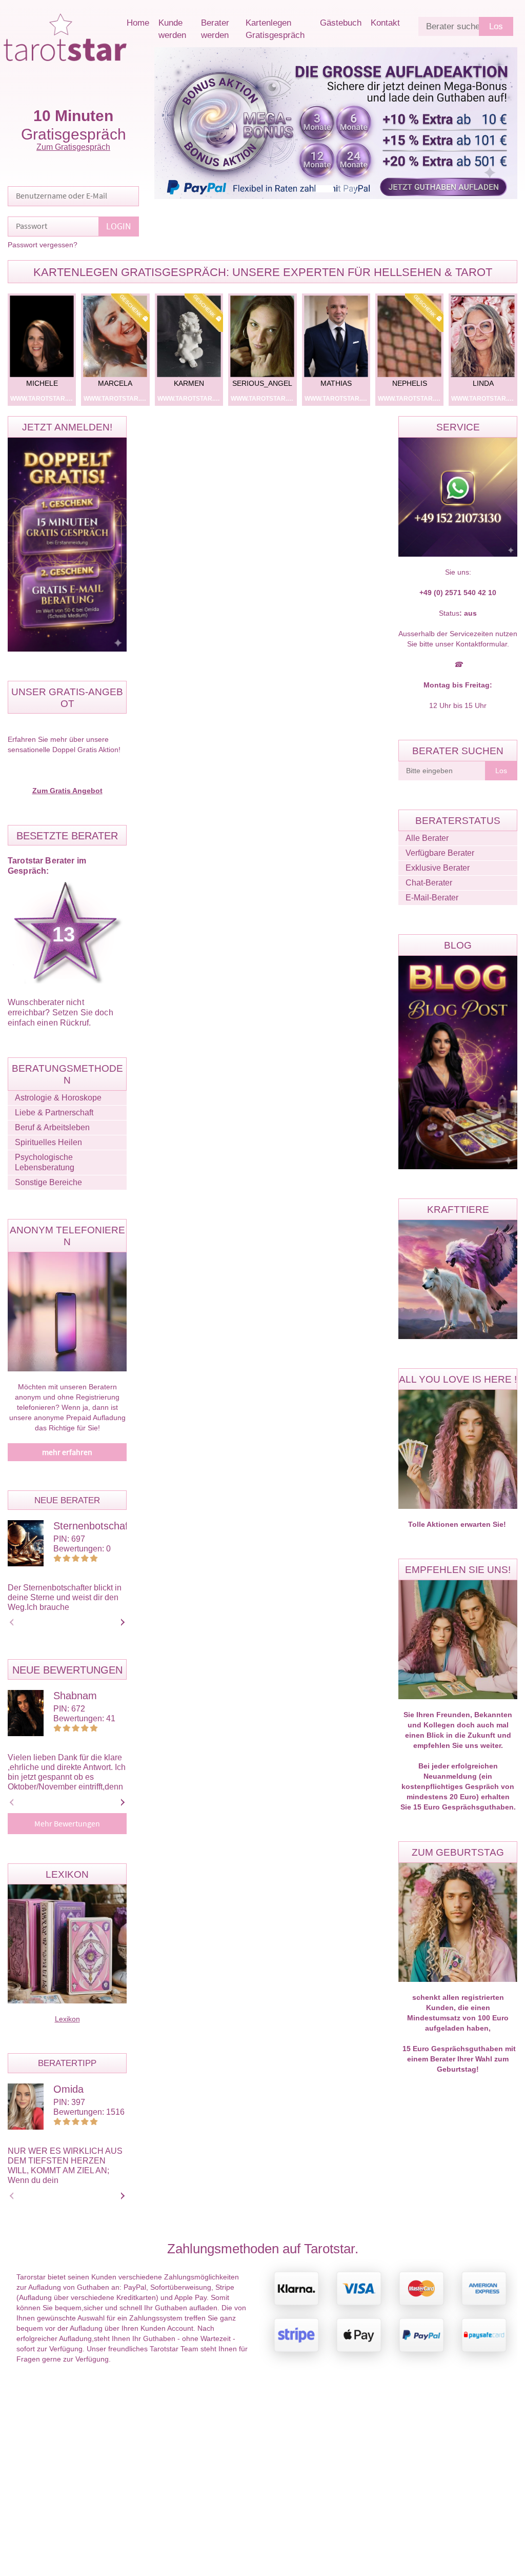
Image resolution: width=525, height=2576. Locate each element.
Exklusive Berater (438, 868)
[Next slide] (121, 1622)
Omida (68, 2089)
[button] (324, 189)
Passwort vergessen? (43, 245)
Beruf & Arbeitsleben (52, 1127)
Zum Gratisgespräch (73, 147)
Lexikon (67, 2019)
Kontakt (385, 23)
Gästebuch (341, 23)
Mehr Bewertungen (67, 1824)
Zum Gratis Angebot (67, 791)
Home (138, 23)
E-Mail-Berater (432, 898)
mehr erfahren (67, 1452)
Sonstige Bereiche (48, 1182)
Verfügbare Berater (440, 853)
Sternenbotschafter (97, 1526)
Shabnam (75, 1696)
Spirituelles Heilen (48, 1142)
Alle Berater (427, 838)
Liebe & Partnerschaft (54, 1113)
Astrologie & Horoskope (58, 1098)
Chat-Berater (429, 883)
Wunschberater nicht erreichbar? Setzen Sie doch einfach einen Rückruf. (60, 1012)
